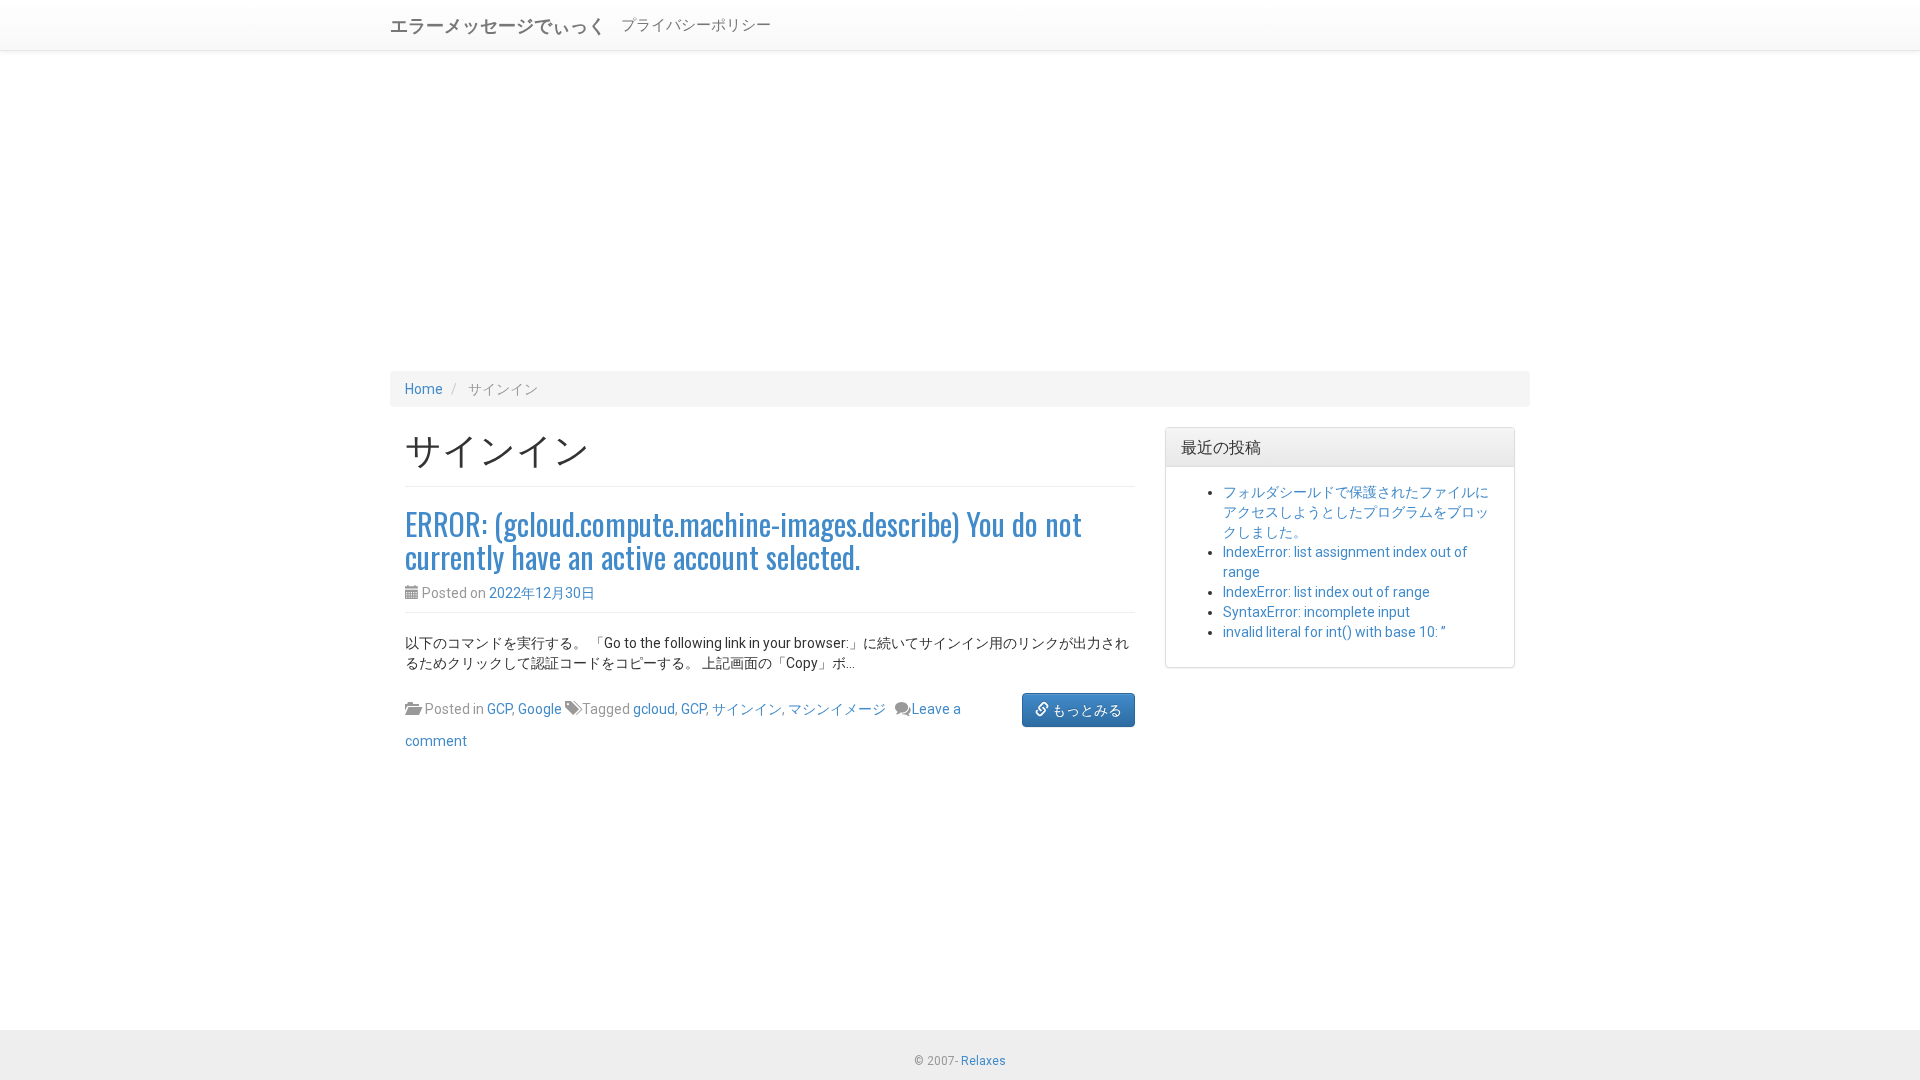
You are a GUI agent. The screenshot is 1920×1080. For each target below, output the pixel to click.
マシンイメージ (837, 709)
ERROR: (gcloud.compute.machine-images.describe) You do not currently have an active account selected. (743, 540)
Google (540, 709)
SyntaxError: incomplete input (1316, 612)
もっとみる (1085, 710)
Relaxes (983, 1061)
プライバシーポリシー (696, 25)
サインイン (747, 709)
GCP (499, 709)
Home (424, 389)
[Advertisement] (960, 211)
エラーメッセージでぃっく (498, 24)
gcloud (654, 709)
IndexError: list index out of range (1326, 592)
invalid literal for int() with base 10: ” (1334, 632)
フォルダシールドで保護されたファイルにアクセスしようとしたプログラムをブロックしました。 (1356, 512)
